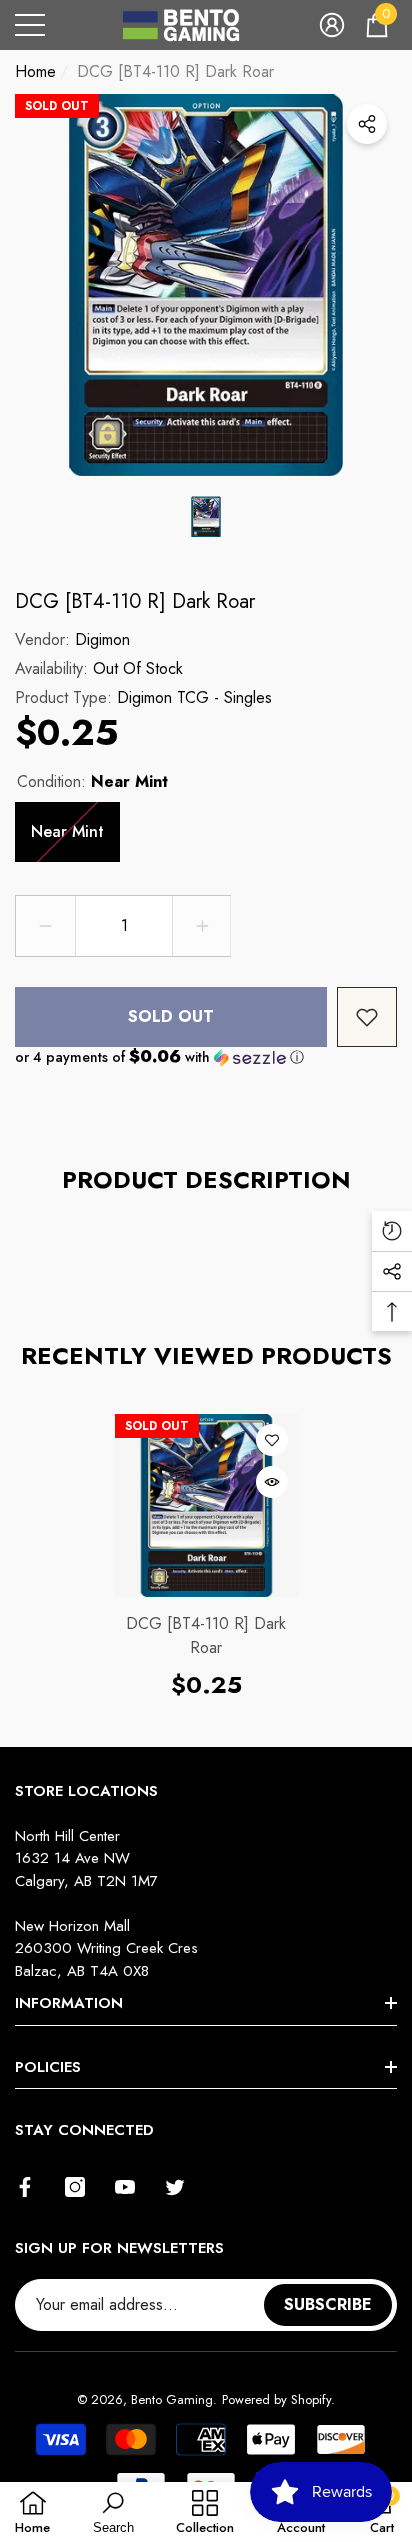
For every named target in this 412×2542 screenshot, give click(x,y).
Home (35, 71)
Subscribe (328, 2304)
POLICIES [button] (48, 2067)
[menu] (30, 25)
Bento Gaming (172, 2399)
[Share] (367, 124)
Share (367, 124)
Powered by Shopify (276, 2399)
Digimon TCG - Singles (194, 697)
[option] (206, 285)
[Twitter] (175, 2187)
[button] (332, 25)
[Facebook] (25, 2187)
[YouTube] (125, 2187)
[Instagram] (75, 2187)
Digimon (102, 639)
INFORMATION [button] (69, 2003)
